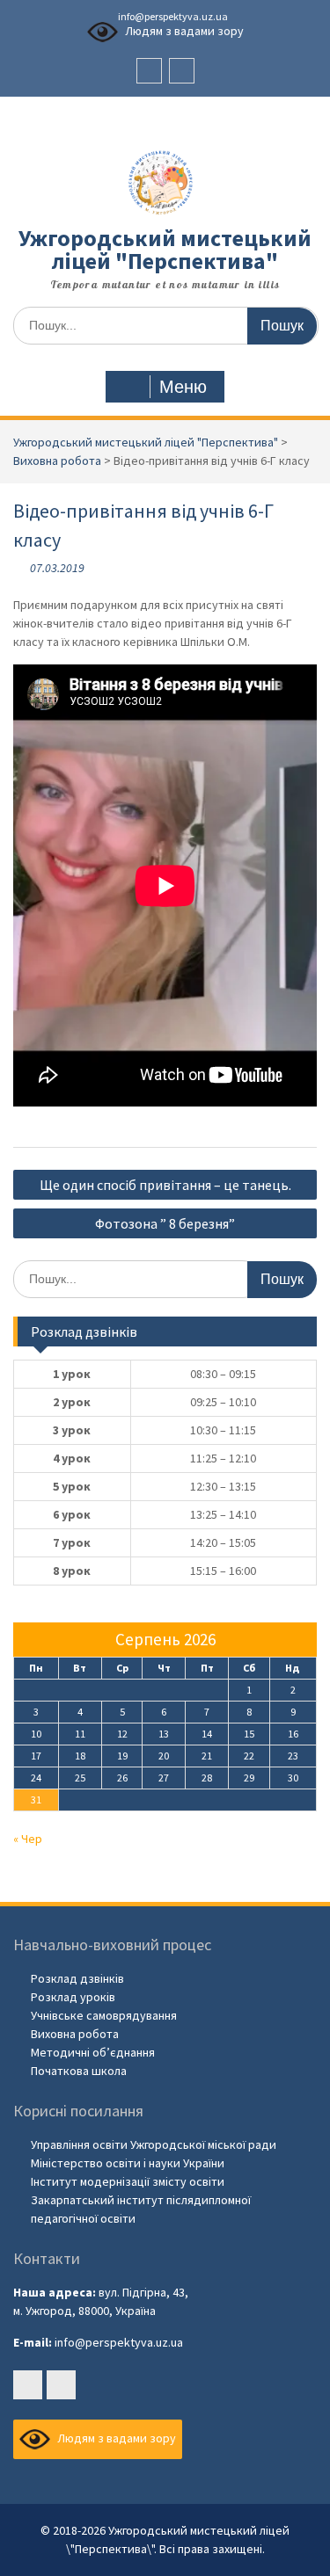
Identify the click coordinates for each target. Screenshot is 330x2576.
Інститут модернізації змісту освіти (128, 2181)
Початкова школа (79, 2071)
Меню (183, 387)
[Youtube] (182, 71)
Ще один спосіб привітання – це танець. (165, 1185)
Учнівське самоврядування (104, 2015)
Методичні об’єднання (93, 2052)
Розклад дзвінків (77, 1978)
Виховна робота (75, 2034)
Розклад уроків (73, 1997)
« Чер (28, 1839)
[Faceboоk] (149, 71)
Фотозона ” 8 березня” (165, 1223)
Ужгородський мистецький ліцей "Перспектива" (165, 249)
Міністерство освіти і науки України (128, 2163)
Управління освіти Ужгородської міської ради (154, 2144)
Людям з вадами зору (183, 31)
